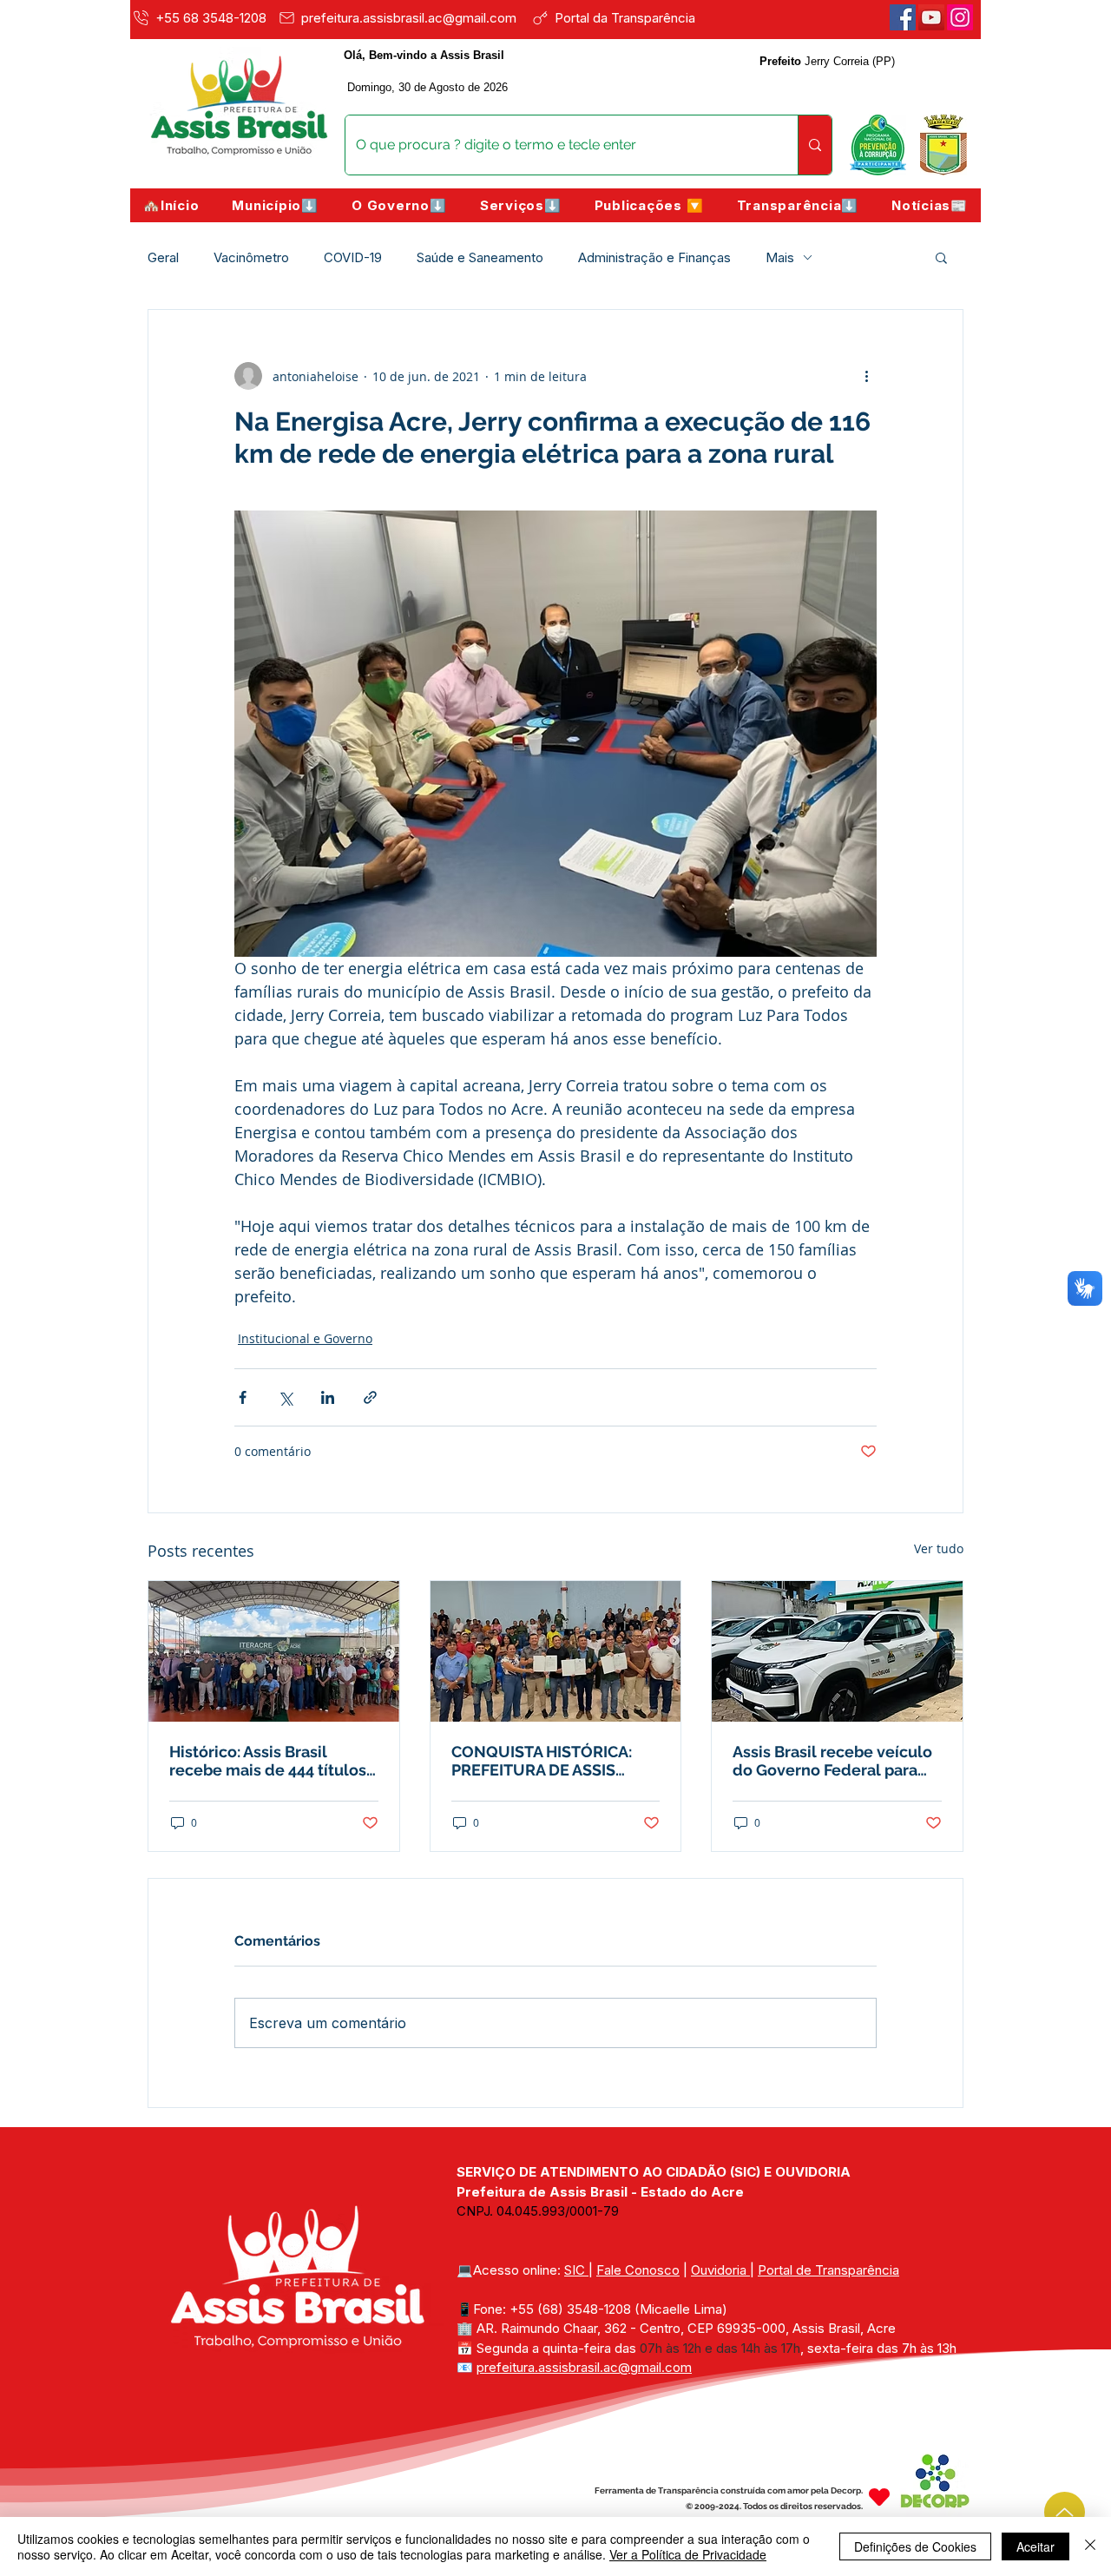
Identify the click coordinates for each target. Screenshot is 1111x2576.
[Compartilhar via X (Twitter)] (285, 1397)
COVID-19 (353, 257)
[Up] (1065, 2512)
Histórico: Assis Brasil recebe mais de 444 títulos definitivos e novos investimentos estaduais (268, 1761)
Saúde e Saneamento (480, 257)
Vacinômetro (251, 257)
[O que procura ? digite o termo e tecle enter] (815, 145)
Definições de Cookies (915, 2546)
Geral (163, 257)
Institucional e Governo (305, 1338)
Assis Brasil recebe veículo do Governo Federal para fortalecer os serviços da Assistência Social (832, 1761)
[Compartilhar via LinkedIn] (328, 1397)
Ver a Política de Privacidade (688, 2554)
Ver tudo (939, 1548)
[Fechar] (1090, 2546)
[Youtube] (931, 17)
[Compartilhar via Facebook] (243, 1397)
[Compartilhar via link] (370, 1397)
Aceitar (1035, 2546)
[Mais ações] (866, 376)
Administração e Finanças (654, 257)
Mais (780, 257)
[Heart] (879, 2497)
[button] (275, 205)
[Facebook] (903, 17)
